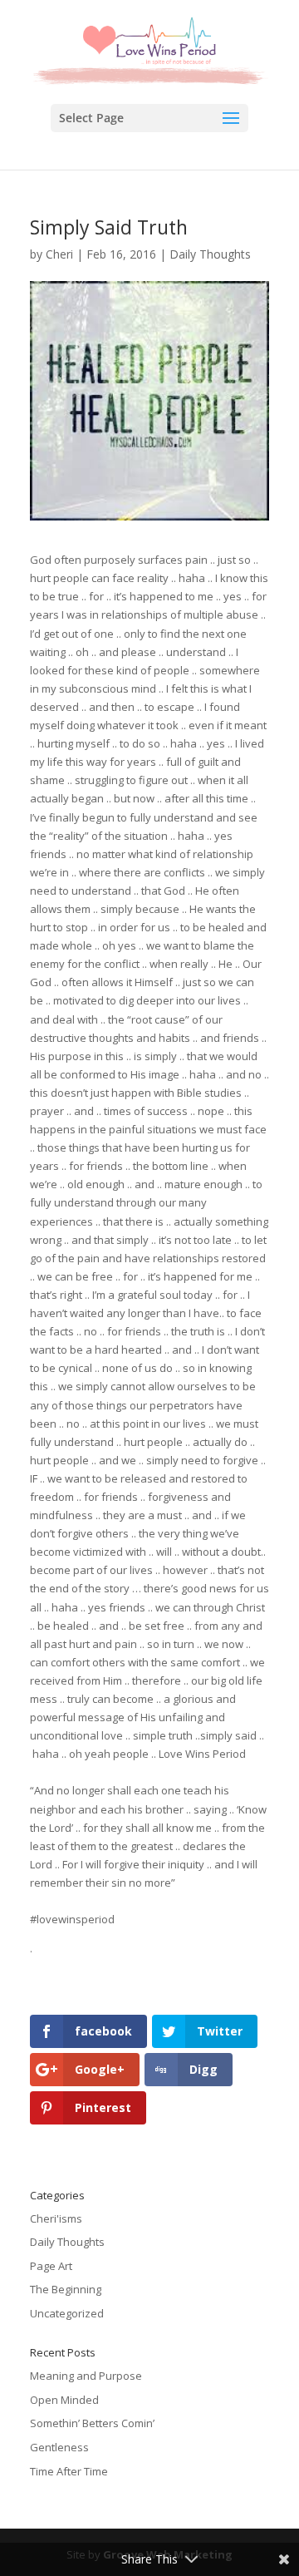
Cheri (59, 254)
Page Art (51, 2266)
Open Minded (64, 2400)
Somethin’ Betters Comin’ (92, 2423)
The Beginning (66, 2289)
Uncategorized (67, 2313)
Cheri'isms (56, 2218)
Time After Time (69, 2471)
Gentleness (59, 2447)
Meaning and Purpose (86, 2376)
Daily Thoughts (210, 254)
